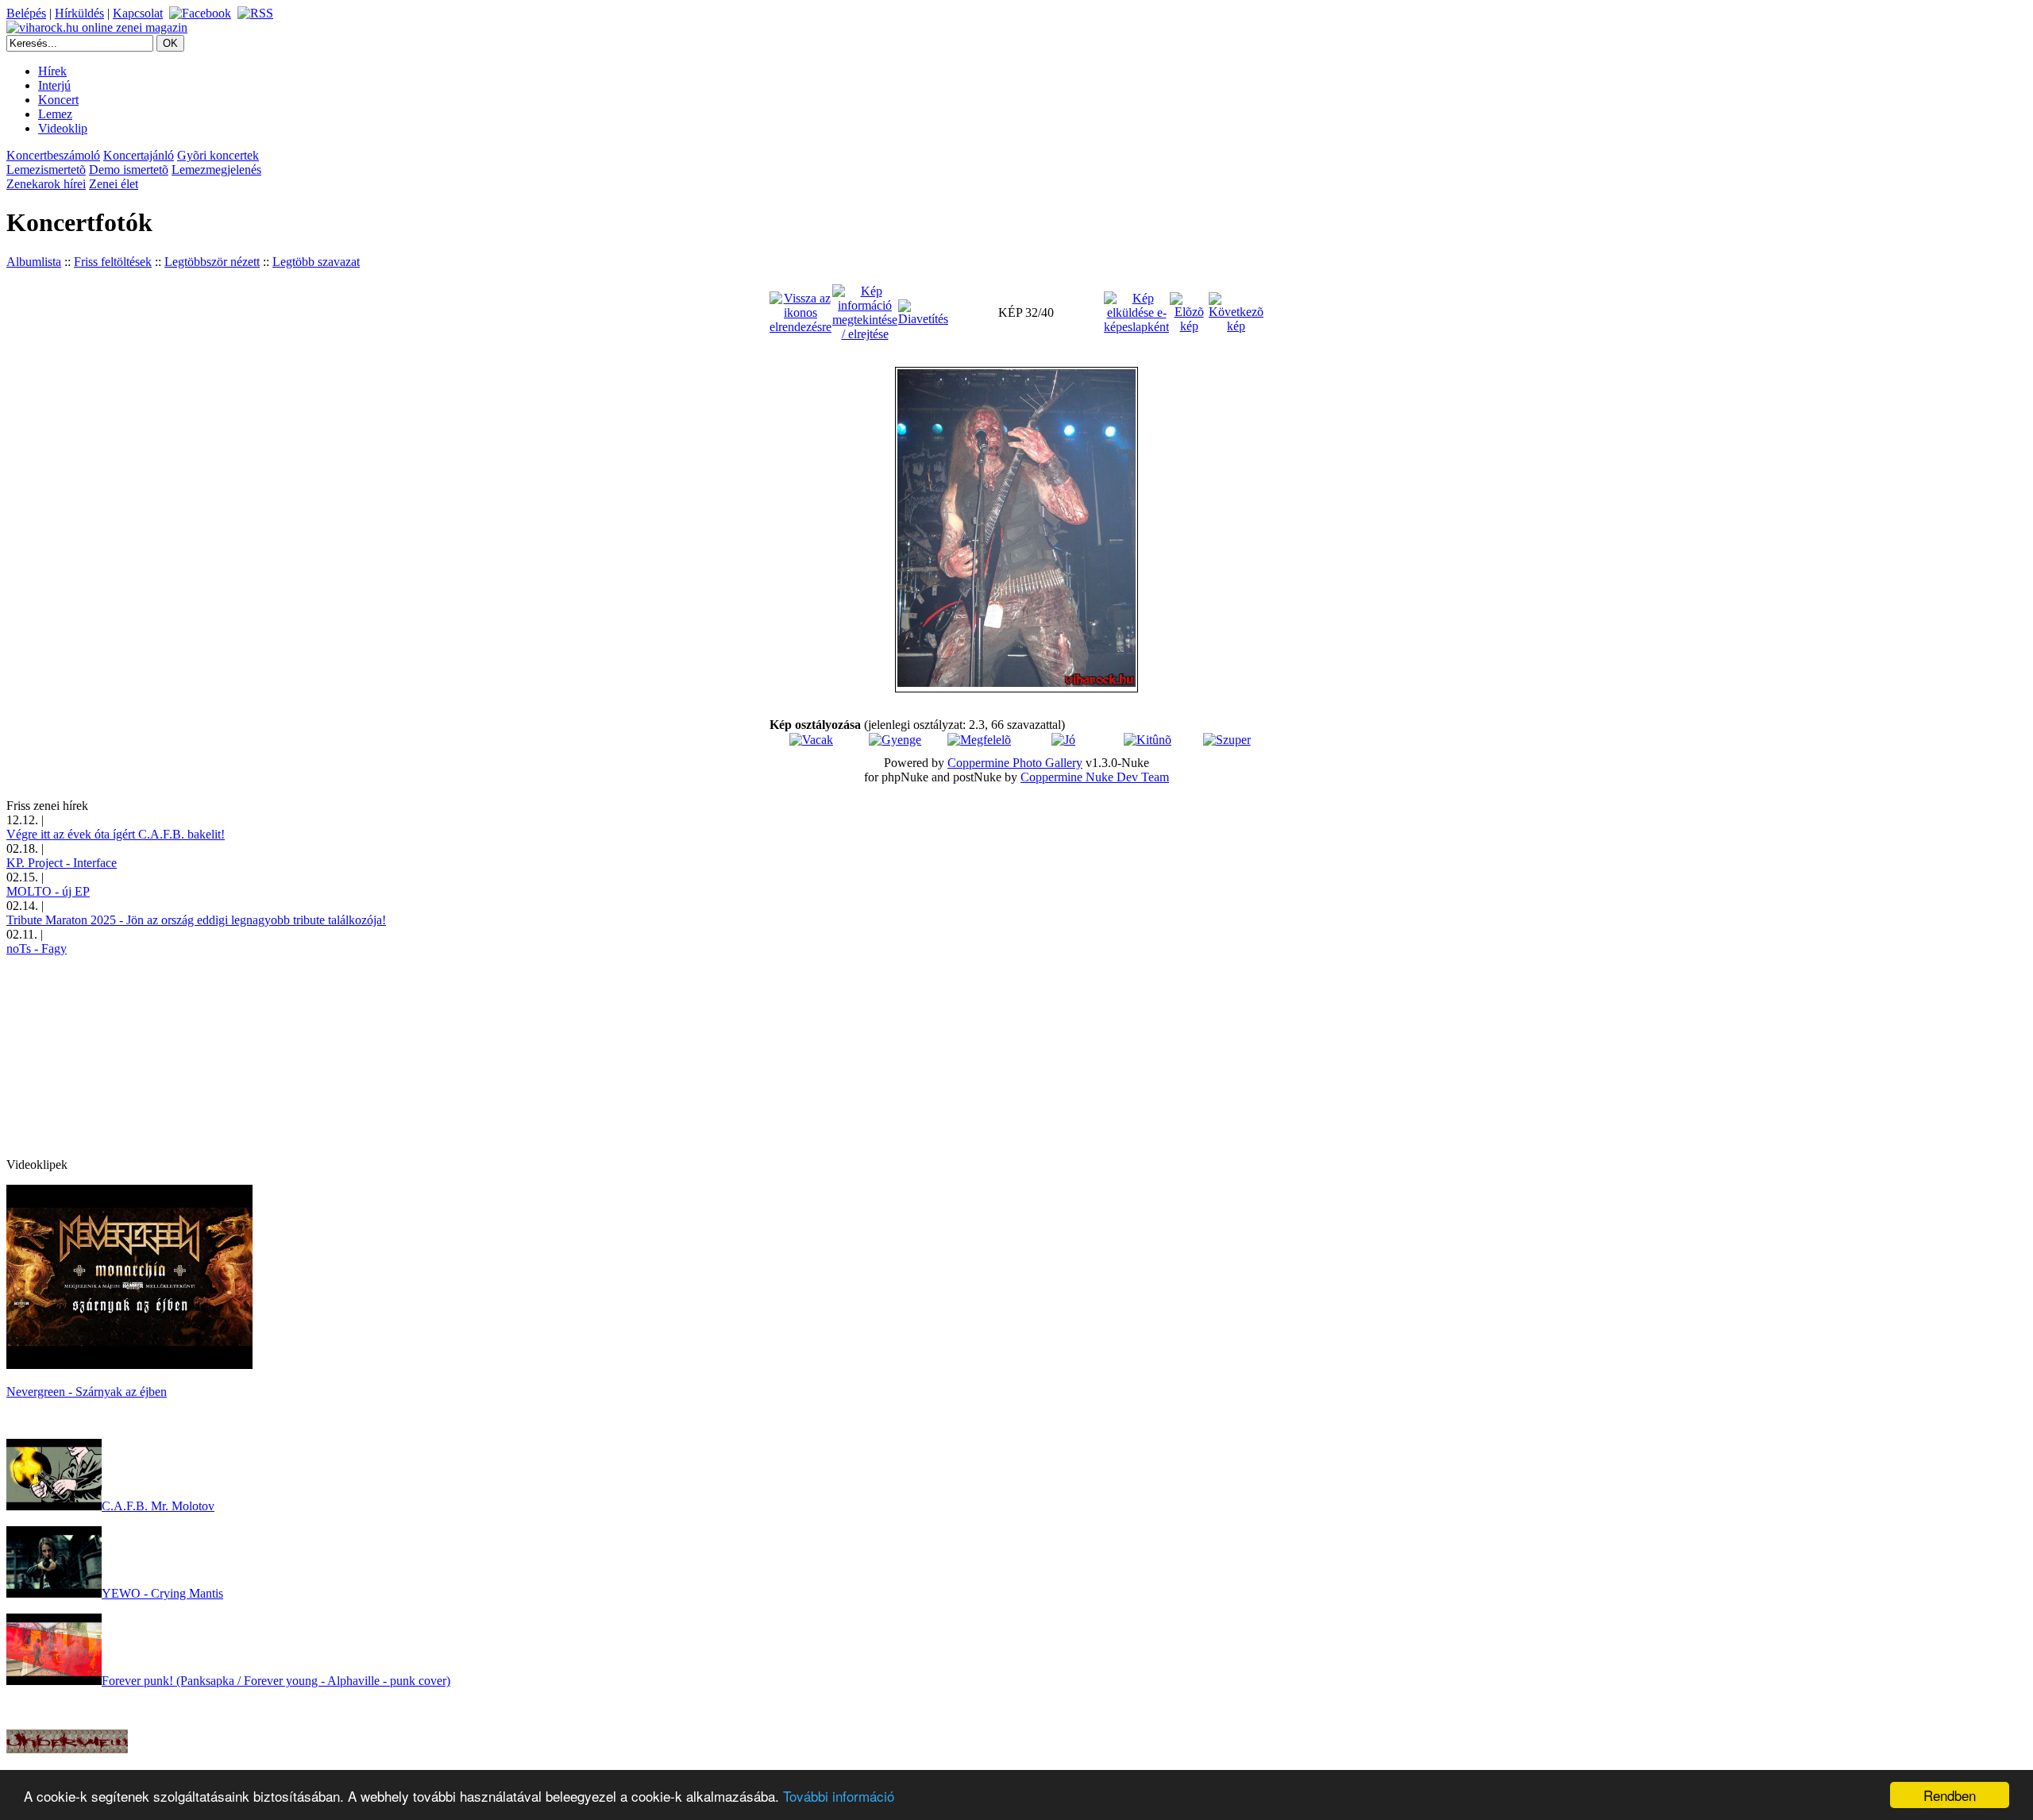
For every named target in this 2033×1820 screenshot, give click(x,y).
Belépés (26, 13)
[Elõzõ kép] (1189, 312)
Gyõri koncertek (218, 155)
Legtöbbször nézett (212, 262)
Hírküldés (79, 13)
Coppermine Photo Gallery (1015, 763)
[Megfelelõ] (979, 740)
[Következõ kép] (1236, 312)
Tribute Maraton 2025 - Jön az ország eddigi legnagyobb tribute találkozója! (196, 920)
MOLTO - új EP (48, 891)
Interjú (54, 85)
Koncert (58, 100)
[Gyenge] (895, 740)
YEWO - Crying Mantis (162, 1593)
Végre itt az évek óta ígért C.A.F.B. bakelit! (116, 834)
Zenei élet (114, 184)
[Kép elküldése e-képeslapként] (1136, 312)
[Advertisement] (125, 1055)
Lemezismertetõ (46, 170)
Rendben (1950, 1795)
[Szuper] (1227, 740)
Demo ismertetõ (129, 170)
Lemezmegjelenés (216, 170)
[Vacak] (811, 740)
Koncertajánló (139, 155)
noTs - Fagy (37, 949)
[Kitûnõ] (1148, 740)
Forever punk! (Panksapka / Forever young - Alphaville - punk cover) (276, 1681)
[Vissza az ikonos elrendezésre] (800, 312)
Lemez (55, 114)
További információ (839, 1796)
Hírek (52, 71)
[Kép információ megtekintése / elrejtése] (865, 312)
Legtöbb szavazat (316, 262)
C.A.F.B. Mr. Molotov (158, 1506)
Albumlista (34, 262)
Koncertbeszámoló (53, 155)
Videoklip (63, 128)
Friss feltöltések (113, 262)
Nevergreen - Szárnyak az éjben (87, 1392)
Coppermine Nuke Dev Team (1095, 777)
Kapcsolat (138, 13)
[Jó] (1063, 740)
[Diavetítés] (923, 312)
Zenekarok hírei (46, 184)
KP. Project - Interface (62, 863)
